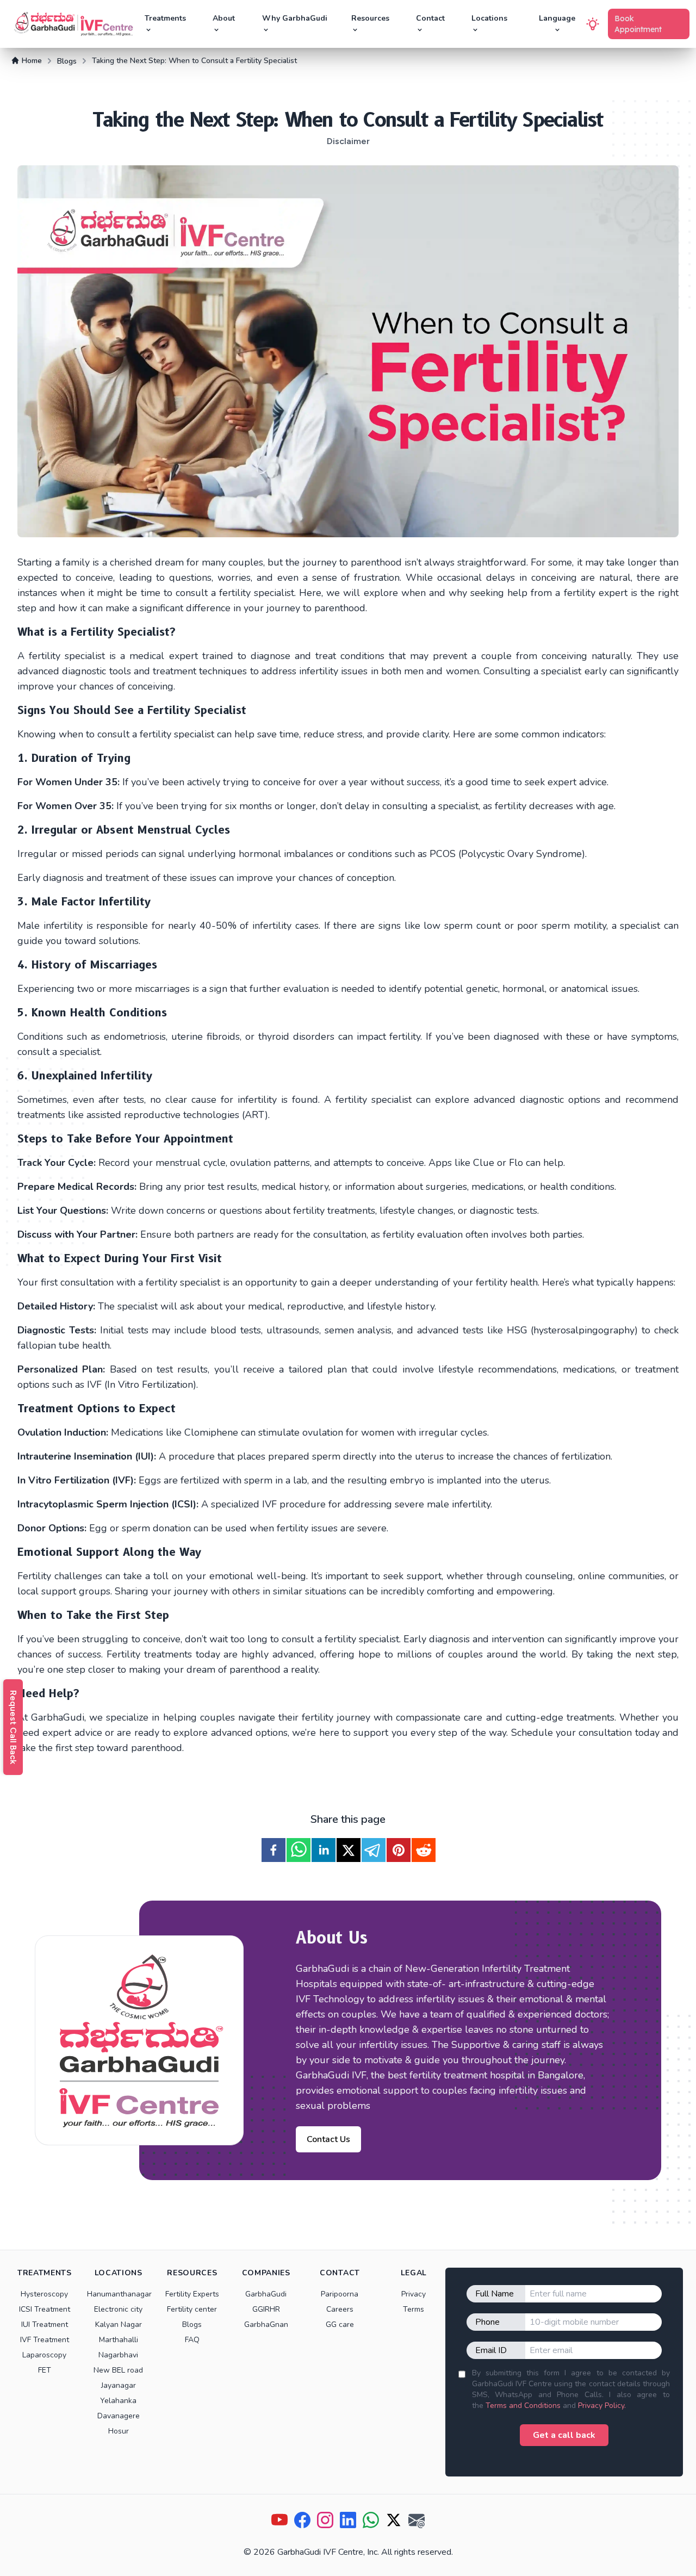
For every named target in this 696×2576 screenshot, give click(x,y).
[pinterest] (399, 1850)
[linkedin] (324, 1850)
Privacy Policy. (602, 2406)
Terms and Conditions (523, 2406)
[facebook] (274, 1850)
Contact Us (328, 2139)
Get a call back (564, 2435)
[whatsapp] (299, 1850)
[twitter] (349, 1850)
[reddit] (424, 1850)
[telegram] (374, 1850)
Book (638, 24)
